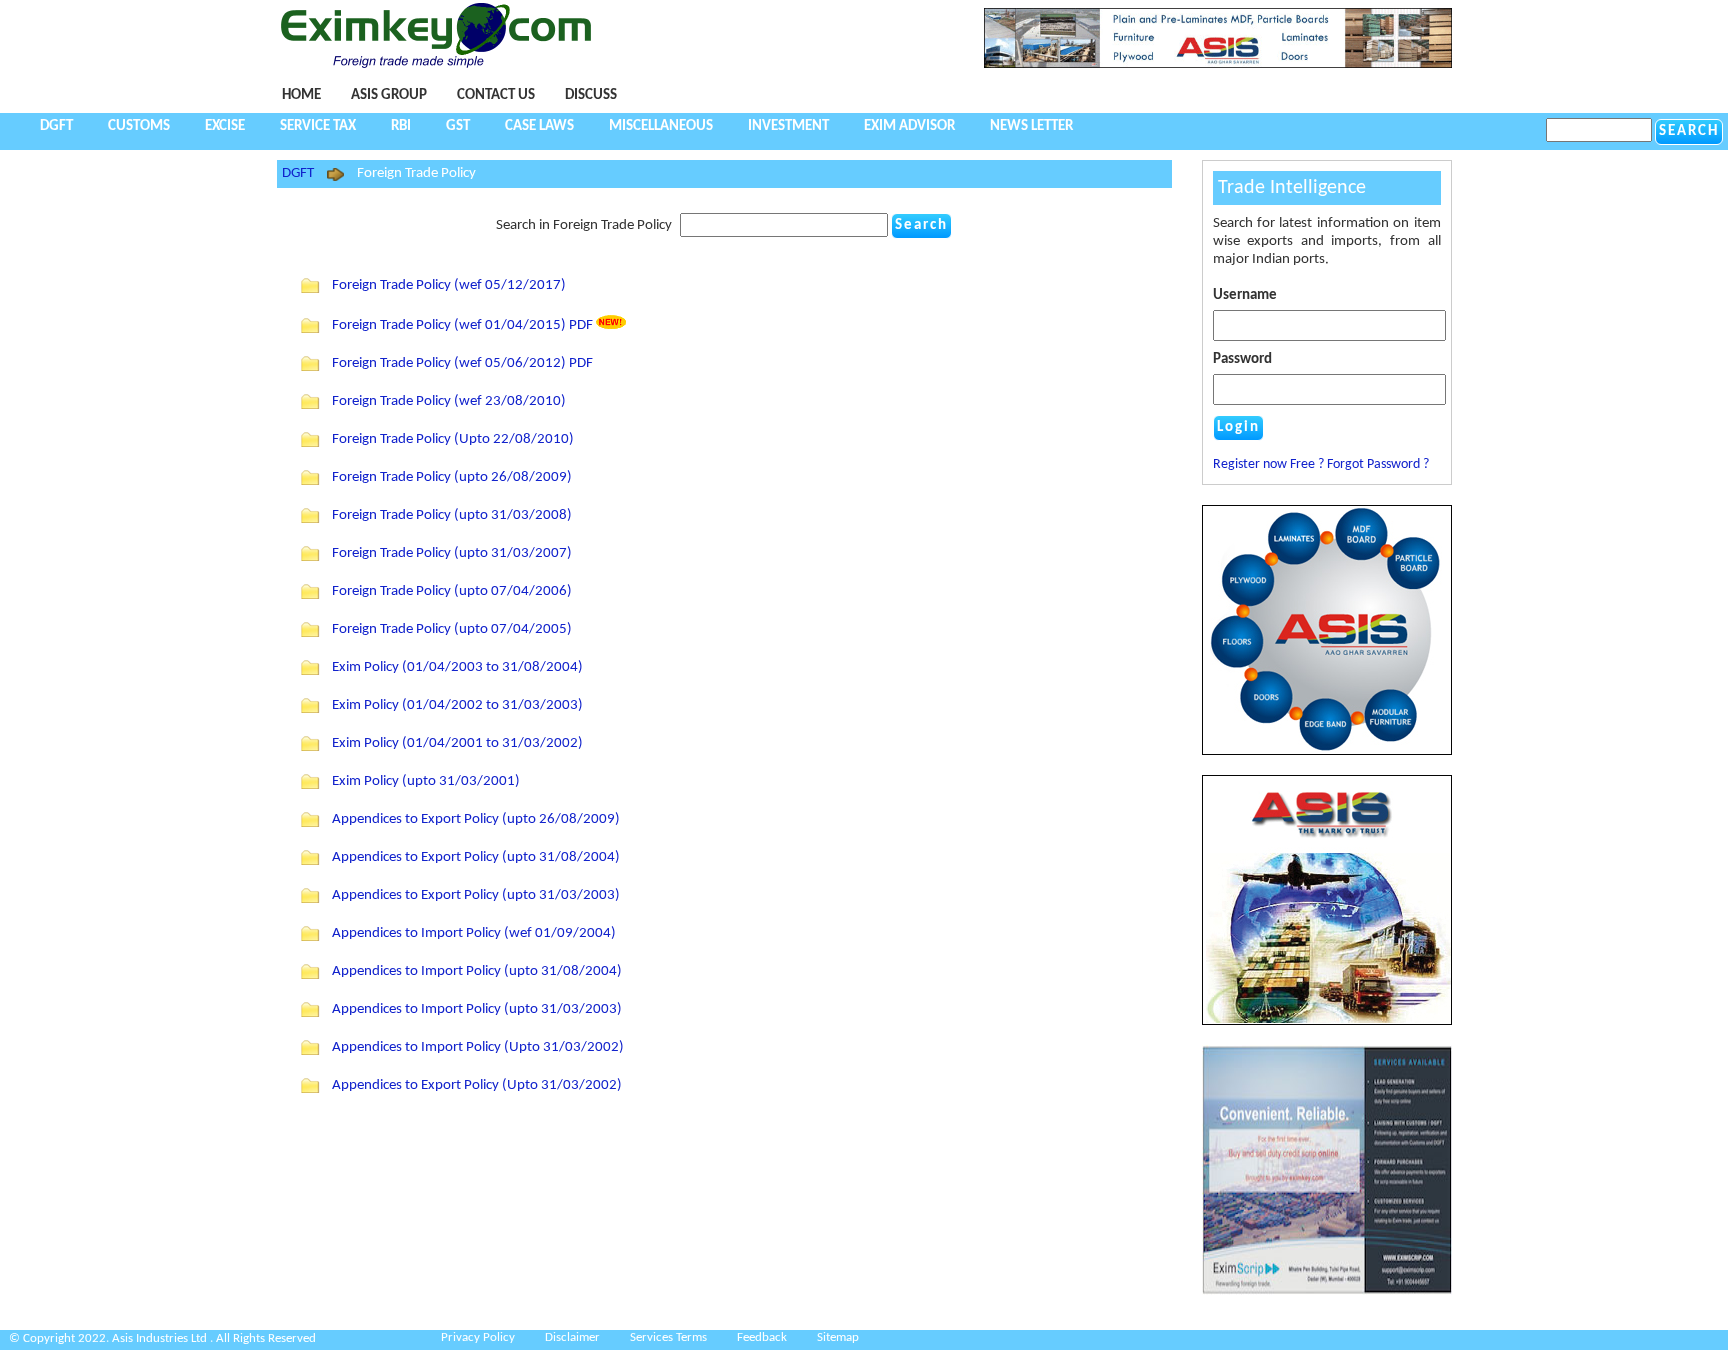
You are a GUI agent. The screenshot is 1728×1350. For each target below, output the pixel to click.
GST (458, 126)
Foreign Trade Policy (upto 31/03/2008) (452, 515)
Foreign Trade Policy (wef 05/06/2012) (450, 363)
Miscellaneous (661, 126)
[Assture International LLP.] (1327, 1291)
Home (301, 95)
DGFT (56, 126)
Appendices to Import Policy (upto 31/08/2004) (477, 971)
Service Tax (318, 126)
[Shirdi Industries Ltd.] (1218, 64)
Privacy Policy (478, 1337)
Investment (788, 126)
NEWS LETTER (1031, 126)
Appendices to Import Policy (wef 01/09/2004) (474, 933)
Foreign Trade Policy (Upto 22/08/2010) (453, 439)
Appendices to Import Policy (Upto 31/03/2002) (478, 1047)
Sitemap (838, 1337)
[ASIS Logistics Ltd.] (1327, 900)
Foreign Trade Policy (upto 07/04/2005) (452, 629)
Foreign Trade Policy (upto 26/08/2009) (452, 477)
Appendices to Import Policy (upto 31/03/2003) (477, 1009)
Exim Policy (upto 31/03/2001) (426, 781)
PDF (581, 325)
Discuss (591, 95)
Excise (225, 126)
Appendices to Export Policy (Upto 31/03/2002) (477, 1085)
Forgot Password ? (1378, 464)
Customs (139, 126)
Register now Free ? (1268, 464)
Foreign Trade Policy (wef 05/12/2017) (449, 285)
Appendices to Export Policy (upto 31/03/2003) (476, 895)
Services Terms (668, 1337)
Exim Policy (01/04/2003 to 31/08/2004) (457, 667)
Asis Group (389, 95)
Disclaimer (572, 1337)
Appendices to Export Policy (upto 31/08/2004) (476, 857)
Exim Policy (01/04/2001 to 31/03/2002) (457, 743)
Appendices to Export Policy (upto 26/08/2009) (476, 819)
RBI (401, 126)
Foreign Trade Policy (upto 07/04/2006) (452, 591)
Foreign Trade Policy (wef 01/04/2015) (450, 325)
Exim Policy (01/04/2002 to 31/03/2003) (457, 705)
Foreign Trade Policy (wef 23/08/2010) (449, 401)
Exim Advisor (909, 126)
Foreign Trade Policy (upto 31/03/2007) (452, 553)
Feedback (762, 1337)
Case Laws (539, 126)
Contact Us (496, 95)
